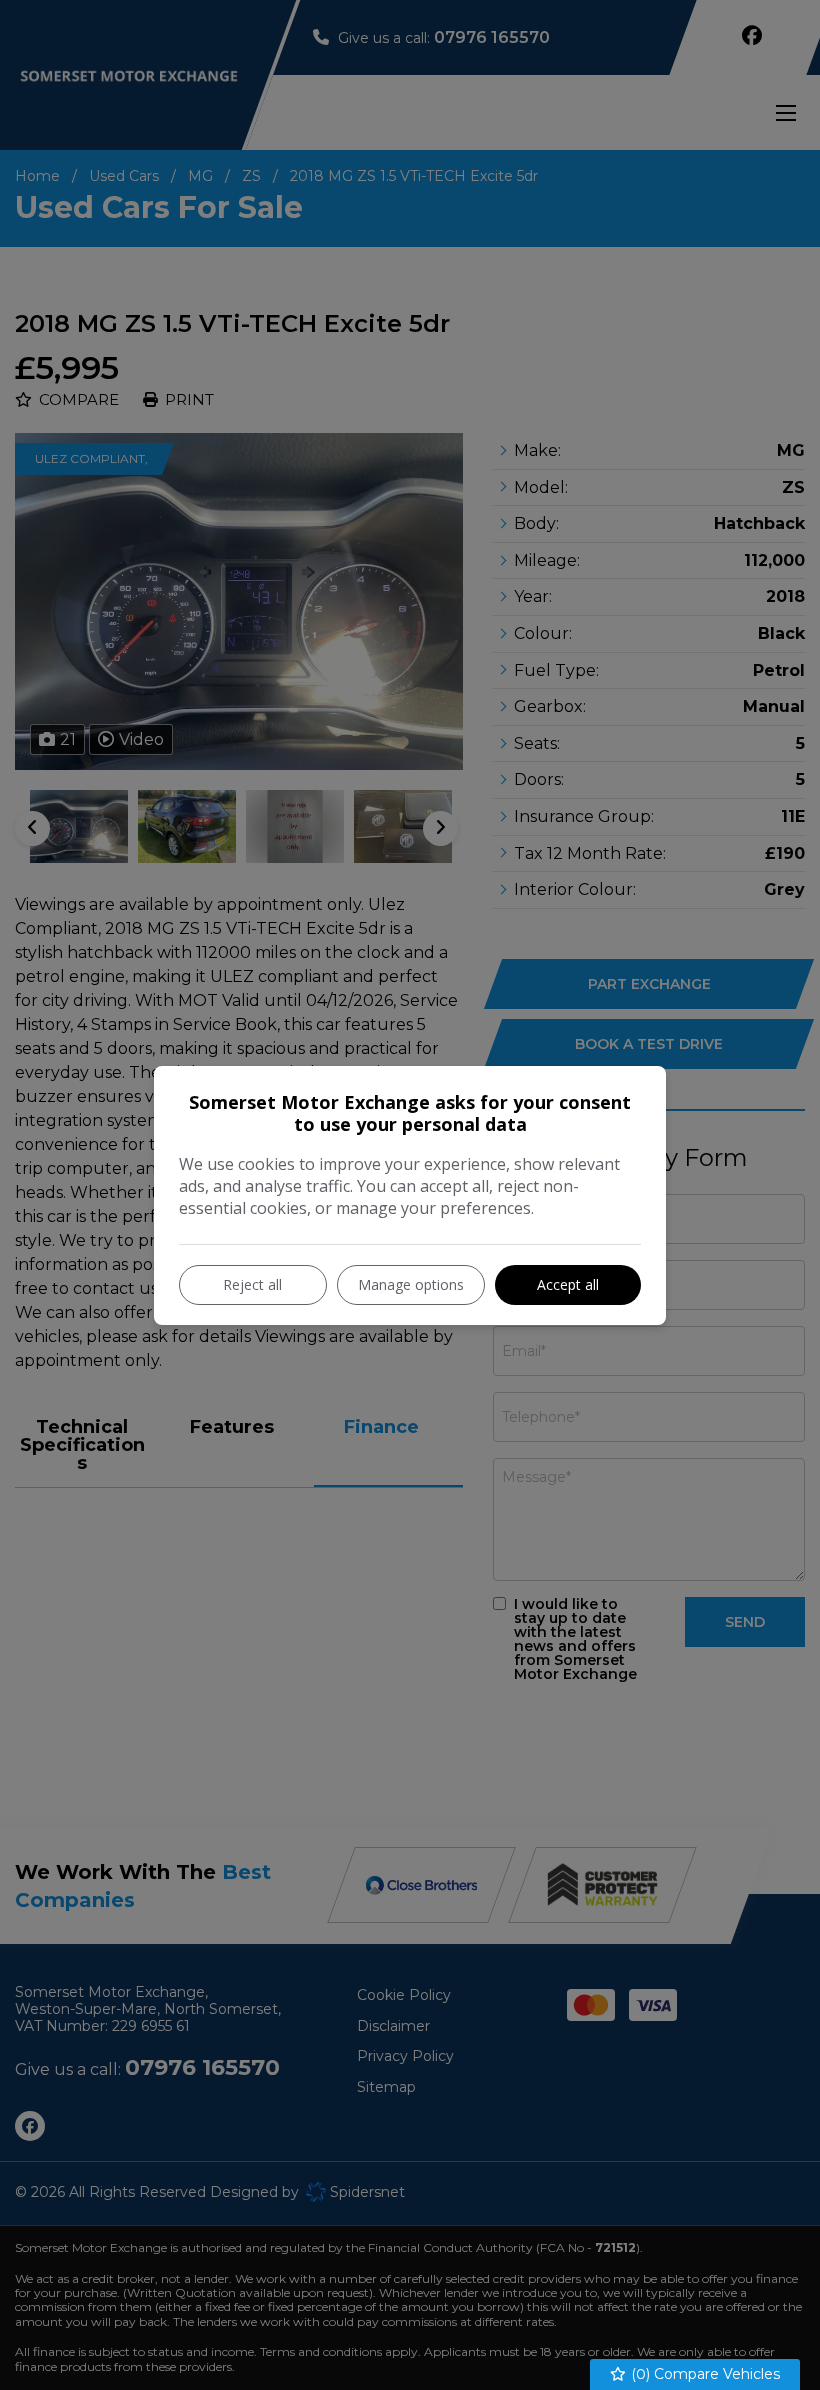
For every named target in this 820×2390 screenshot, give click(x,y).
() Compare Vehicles (703, 2374)
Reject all (252, 1284)
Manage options (411, 1284)
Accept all (568, 1284)
